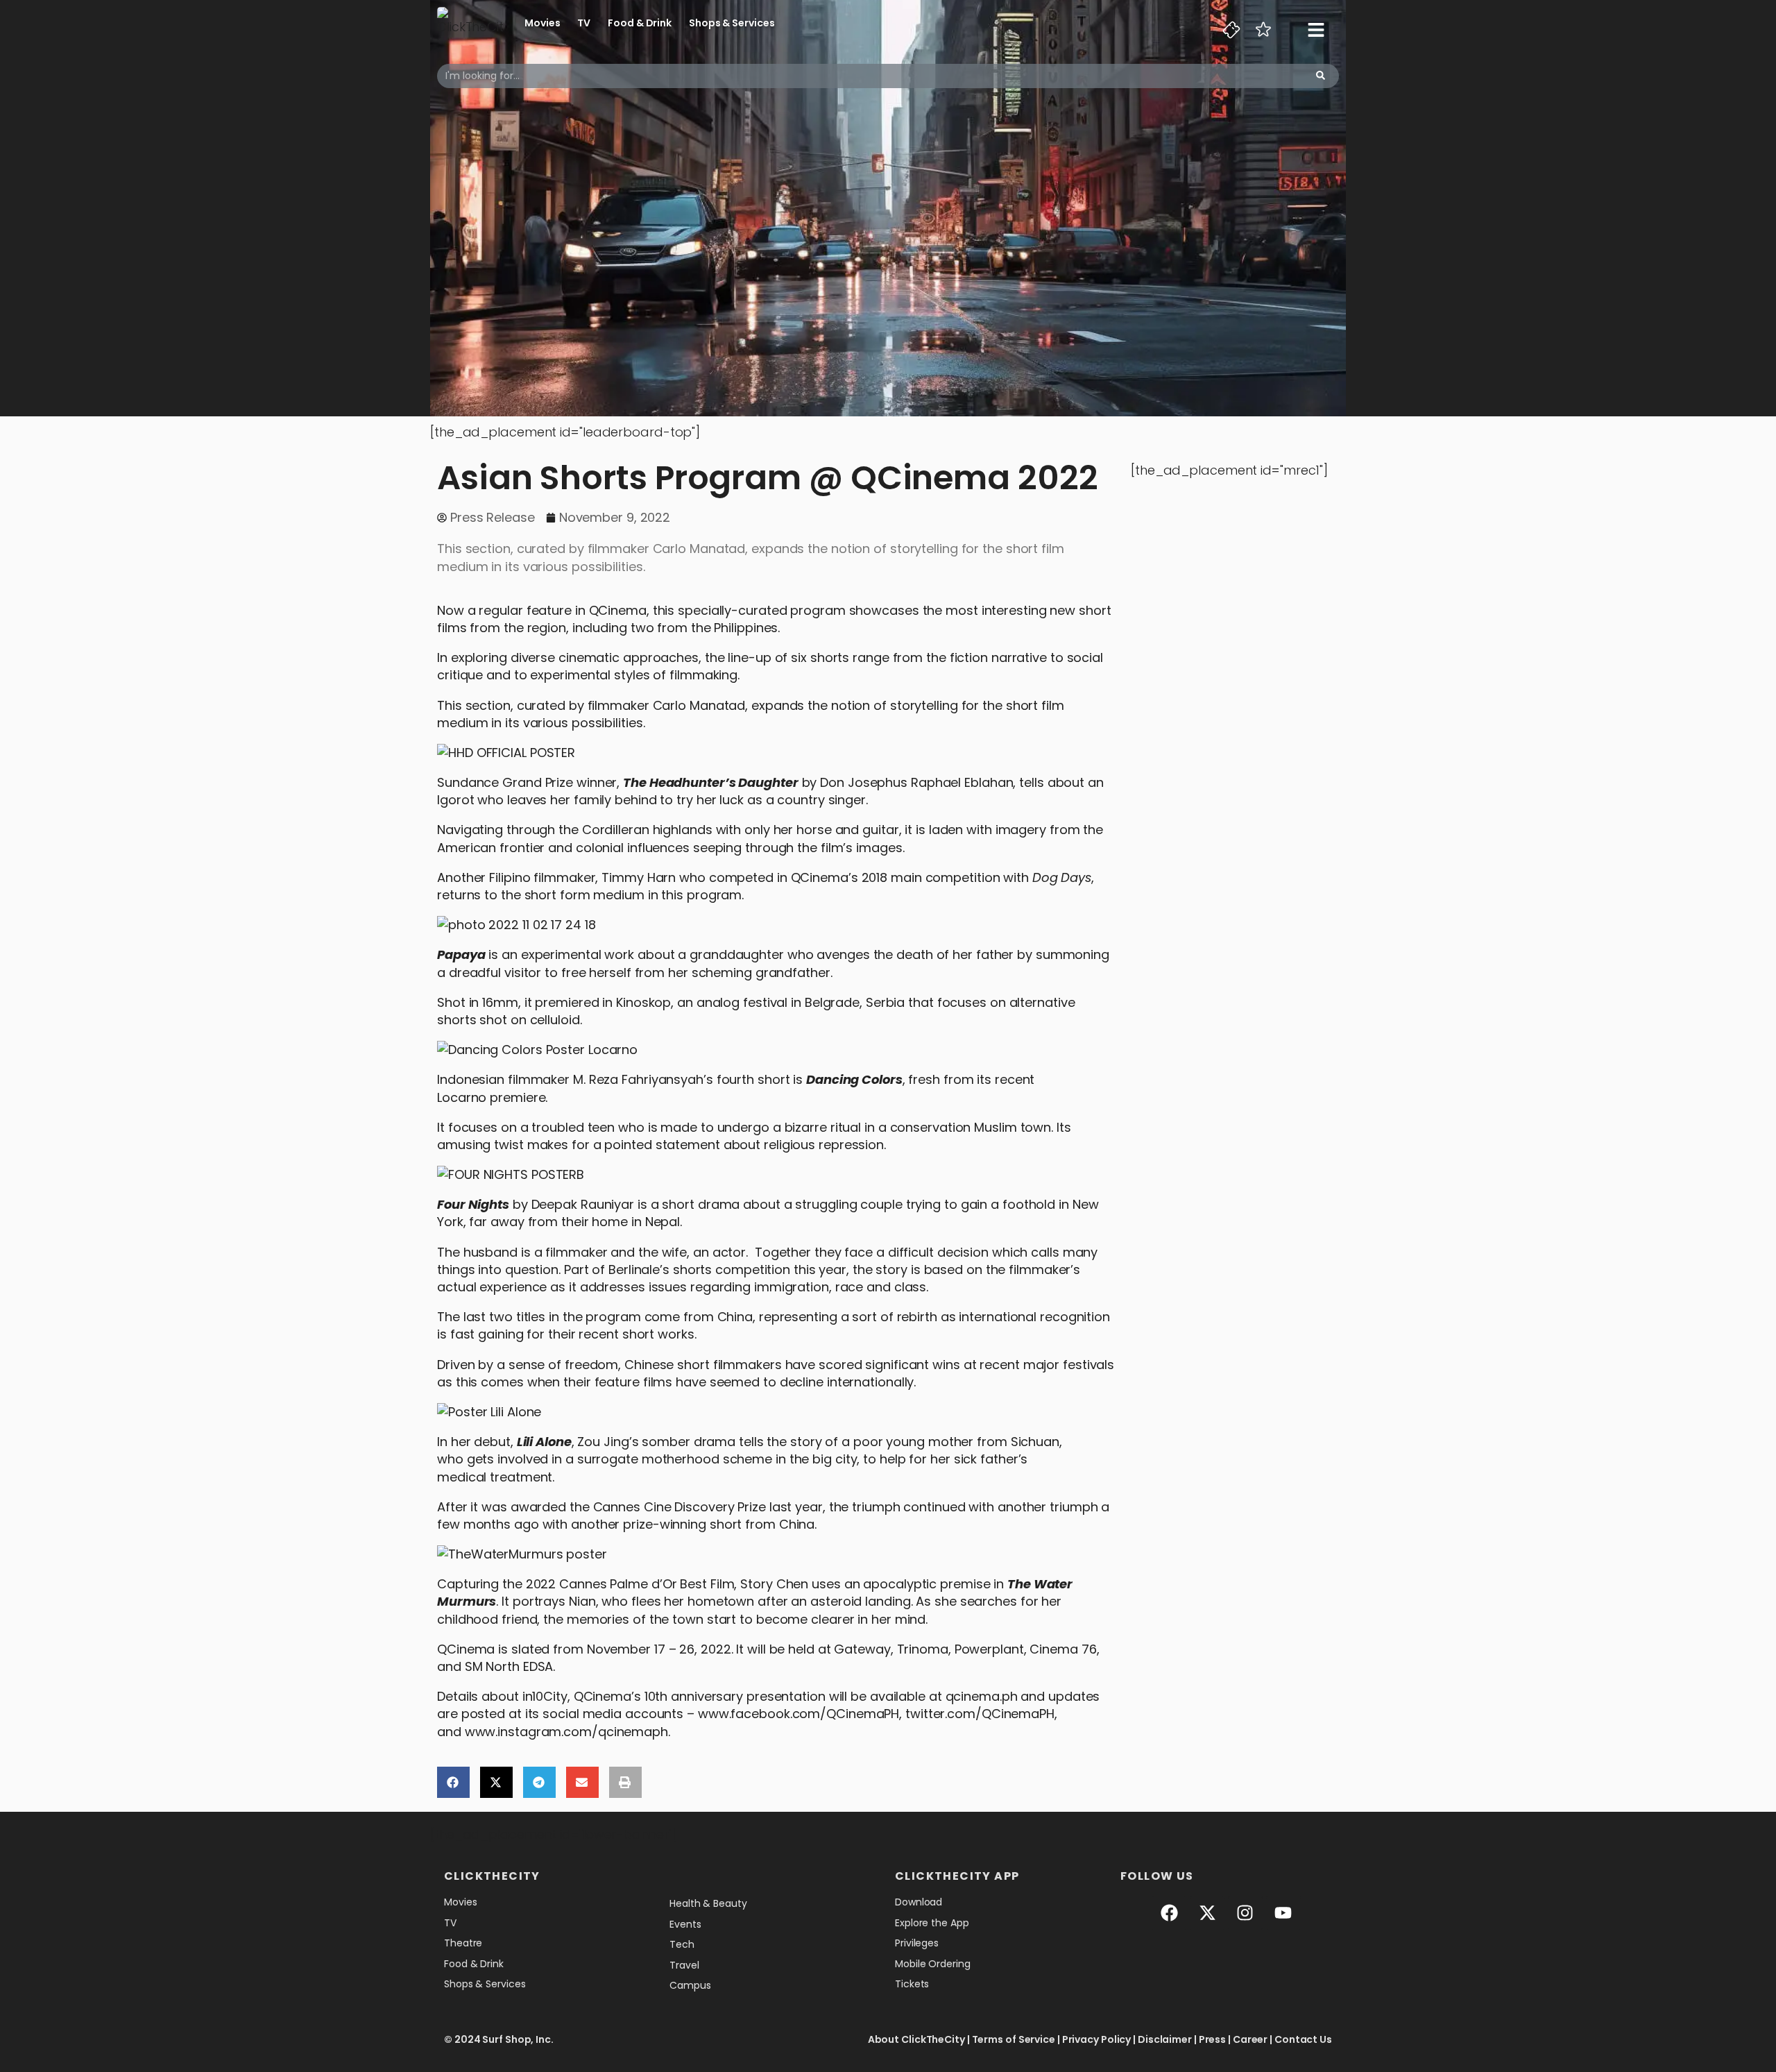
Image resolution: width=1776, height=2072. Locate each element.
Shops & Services (732, 23)
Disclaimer (1165, 2039)
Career (1250, 2039)
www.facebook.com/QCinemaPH (799, 1714)
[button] (453, 1782)
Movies (542, 23)
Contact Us (1303, 2039)
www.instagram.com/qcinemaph (566, 1732)
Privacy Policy (1097, 2039)
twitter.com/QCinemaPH (980, 1714)
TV (584, 23)
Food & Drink (640, 23)
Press (1213, 2039)
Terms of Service (1014, 2039)
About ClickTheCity (916, 2039)
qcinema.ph (982, 1696)
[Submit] (1321, 76)
